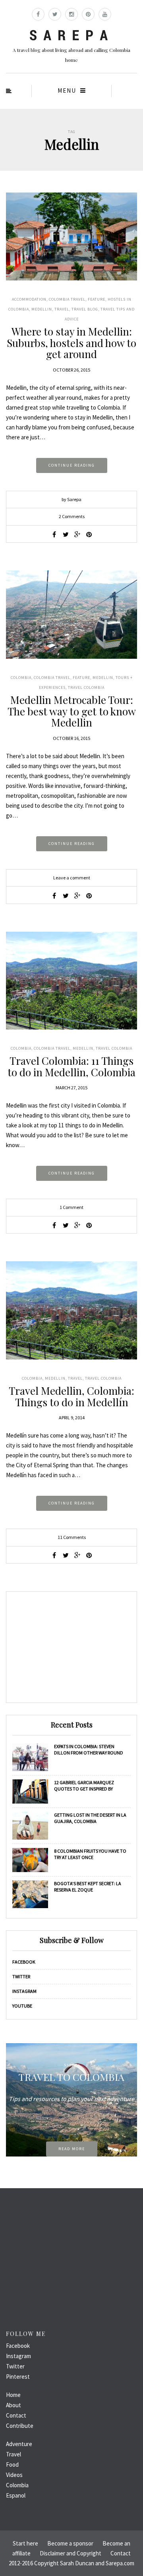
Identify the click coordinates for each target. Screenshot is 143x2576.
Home (13, 2395)
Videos (14, 2475)
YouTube (22, 2006)
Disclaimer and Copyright (71, 2553)
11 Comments (72, 1537)
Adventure (19, 2444)
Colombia (21, 678)
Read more (72, 2149)
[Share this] (54, 534)
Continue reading (72, 465)
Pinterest (18, 2377)
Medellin (42, 309)
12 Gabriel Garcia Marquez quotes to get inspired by (84, 1786)
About (14, 2405)
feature (97, 299)
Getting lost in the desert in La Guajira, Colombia (90, 1818)
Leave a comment (72, 878)
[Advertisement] (71, 1647)
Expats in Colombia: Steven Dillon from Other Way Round (89, 1749)
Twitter (21, 1976)
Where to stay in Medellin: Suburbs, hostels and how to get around (71, 343)
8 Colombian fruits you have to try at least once (90, 1854)
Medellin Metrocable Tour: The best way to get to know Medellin (72, 711)
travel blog (85, 309)
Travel (62, 309)
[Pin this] (89, 534)
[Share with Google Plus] (77, 534)
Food (12, 2464)
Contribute (20, 2426)
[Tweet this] (66, 534)
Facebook (24, 1962)
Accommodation (29, 299)
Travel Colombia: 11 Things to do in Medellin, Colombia (71, 1066)
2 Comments (72, 516)
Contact (16, 2415)
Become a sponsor (70, 2543)
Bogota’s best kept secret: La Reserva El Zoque (88, 1887)
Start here (25, 2543)
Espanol (16, 2495)
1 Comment (71, 1207)
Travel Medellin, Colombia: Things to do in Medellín (71, 1396)
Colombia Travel (67, 299)
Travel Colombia (86, 687)
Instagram (24, 1991)
